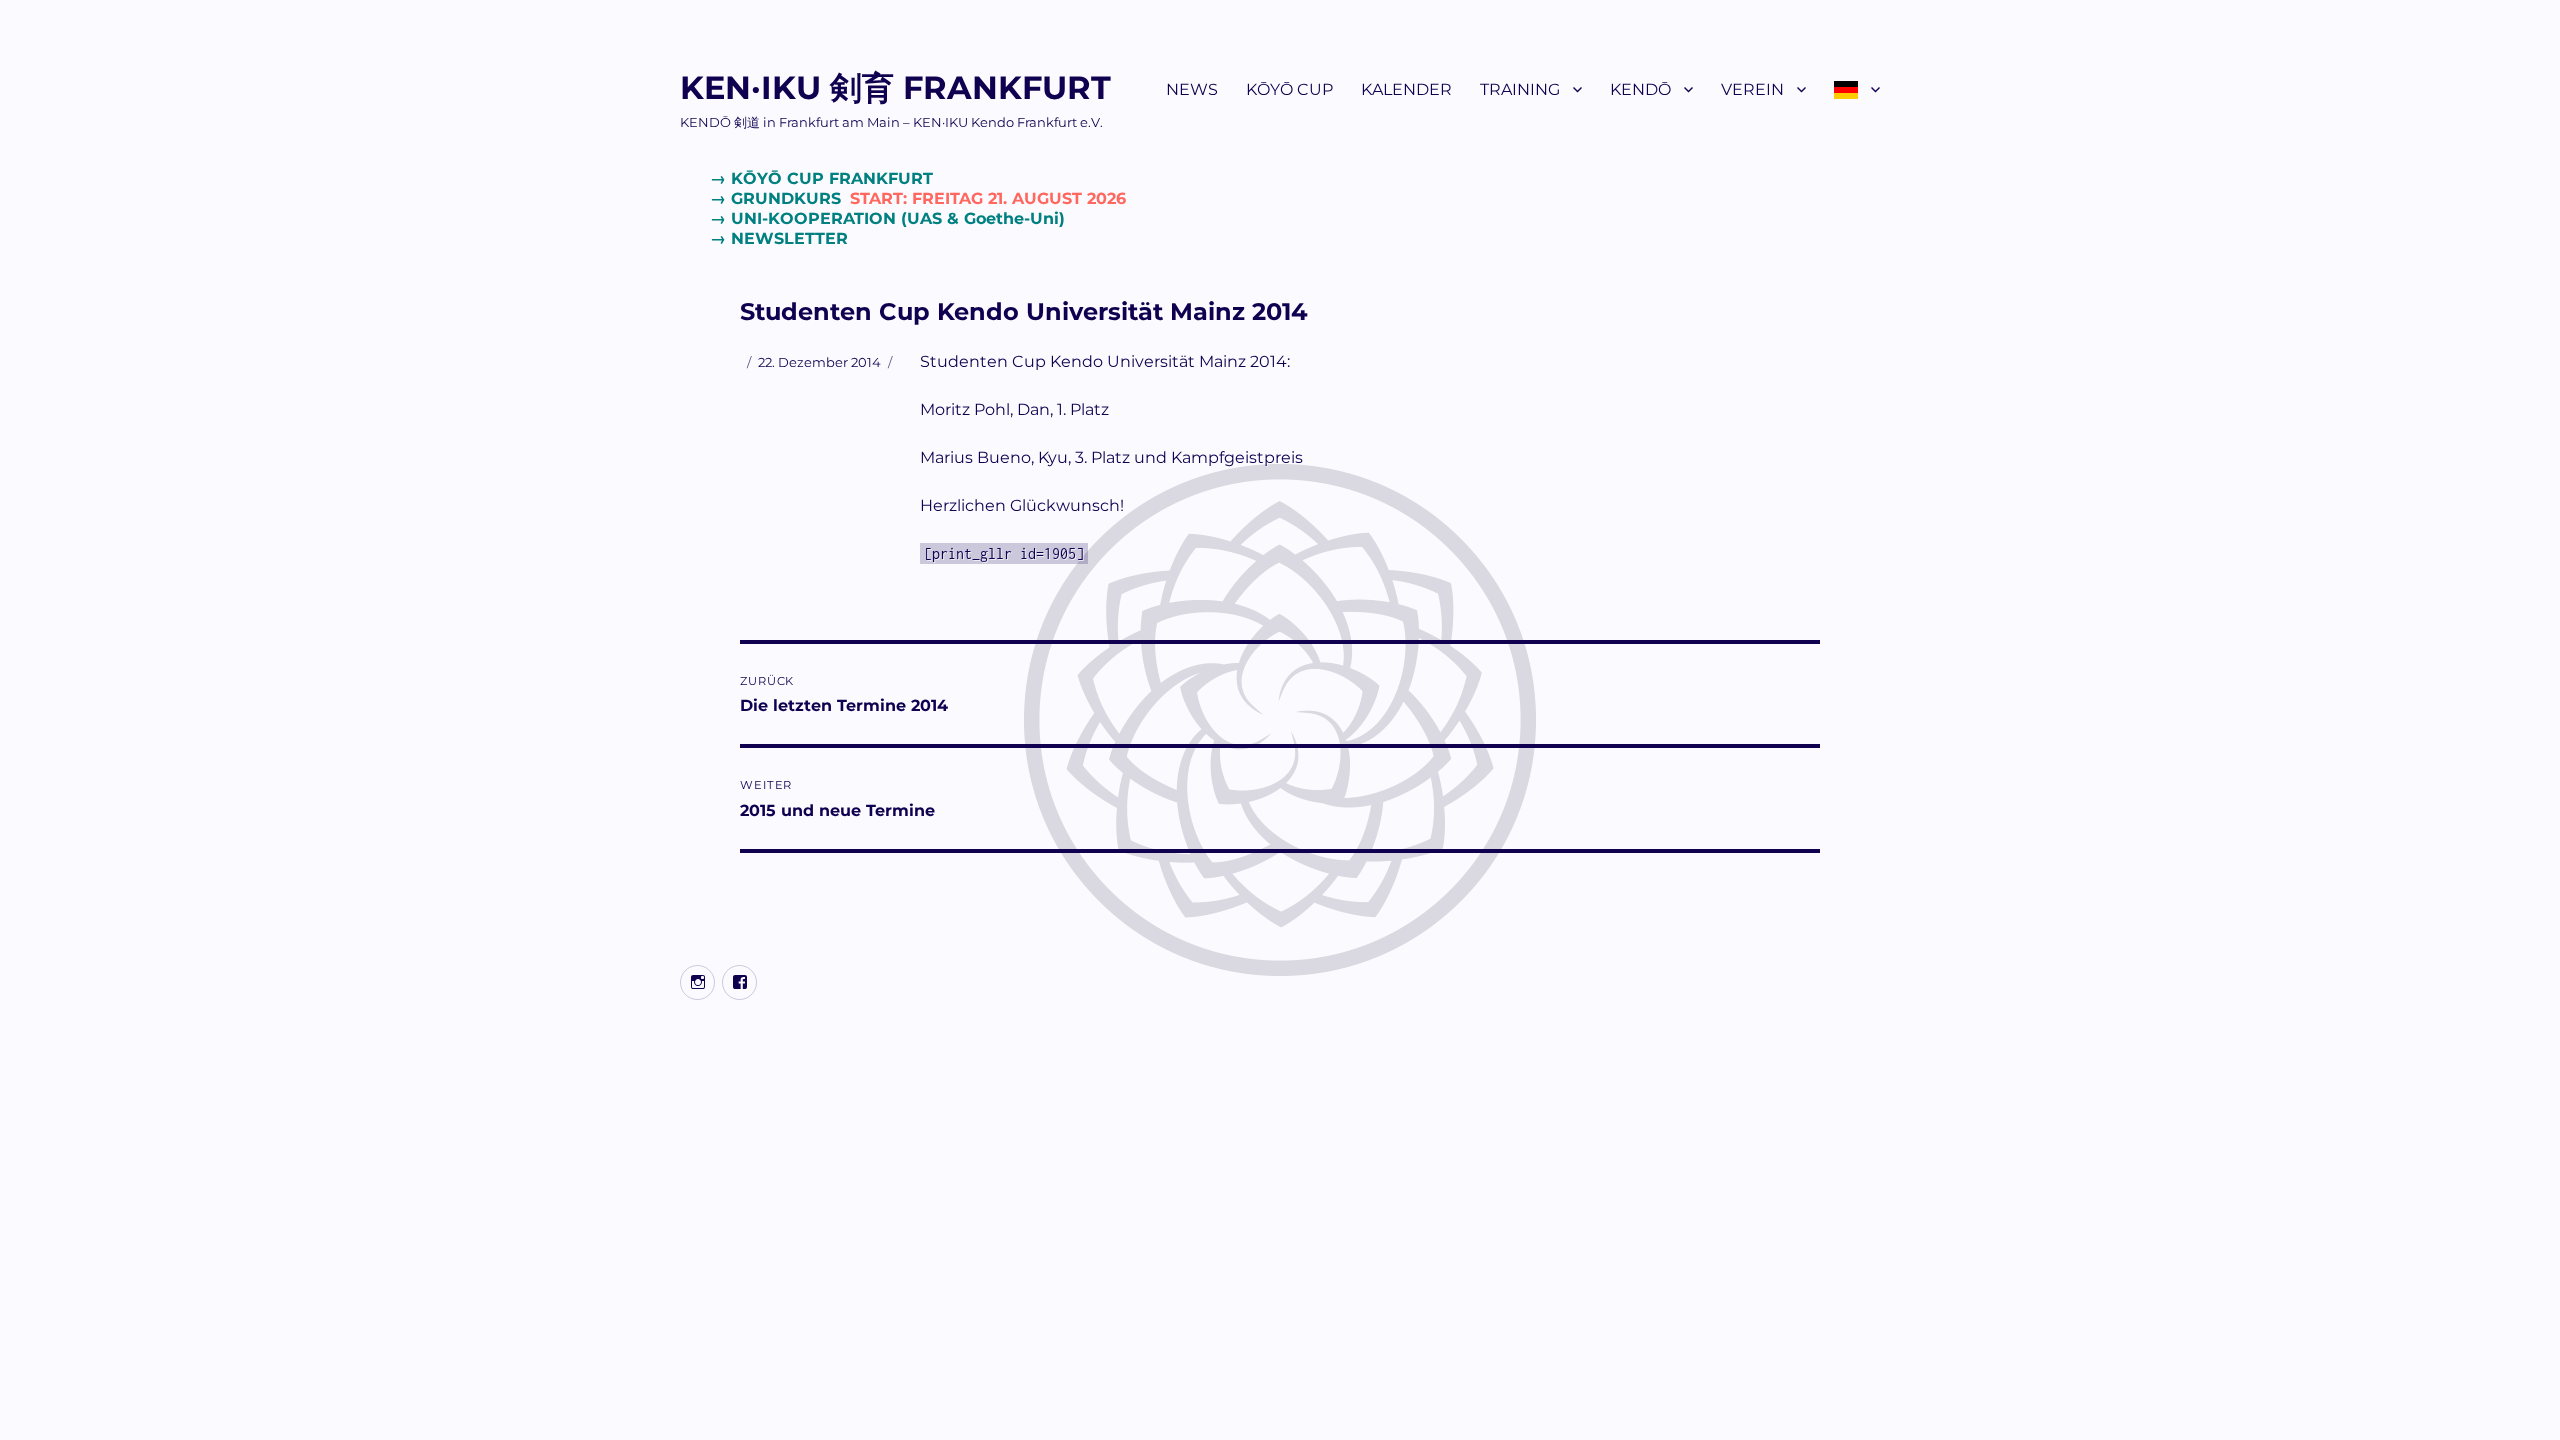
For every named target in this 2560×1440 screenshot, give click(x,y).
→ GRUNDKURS (918, 198)
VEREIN (1752, 89)
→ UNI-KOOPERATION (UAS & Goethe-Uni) (887, 218)
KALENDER (1406, 89)
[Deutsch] (1857, 89)
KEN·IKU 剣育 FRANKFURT (895, 87)
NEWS (1192, 89)
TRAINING (1520, 89)
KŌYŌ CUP (1289, 89)
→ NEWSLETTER (779, 238)
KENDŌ (1640, 89)
